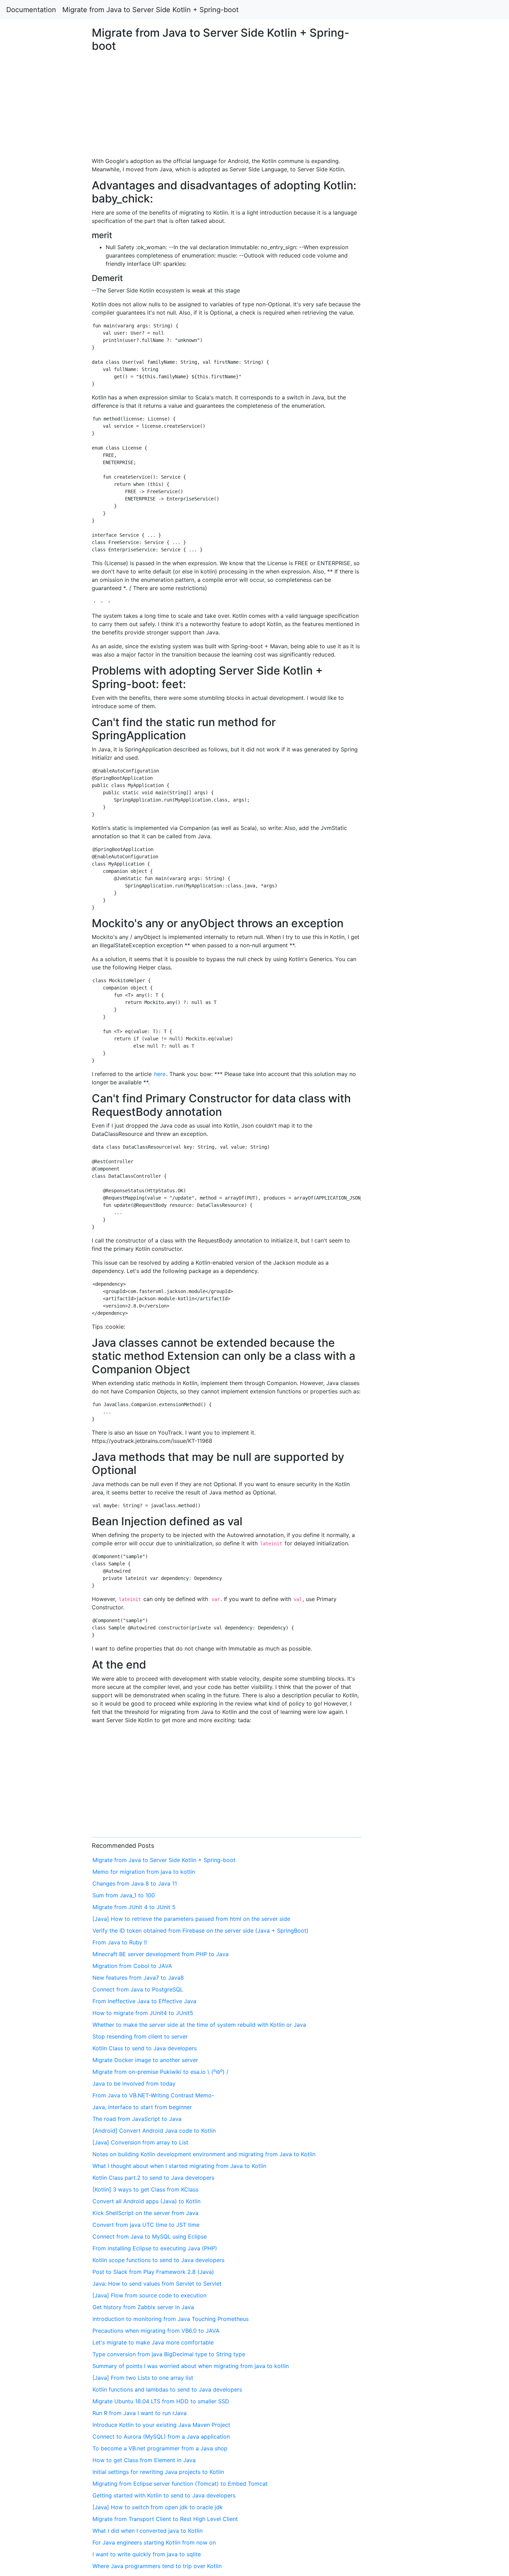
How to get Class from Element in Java (144, 2460)
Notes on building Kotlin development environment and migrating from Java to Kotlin (204, 2154)
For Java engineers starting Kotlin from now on (154, 2542)
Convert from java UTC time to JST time (146, 2225)
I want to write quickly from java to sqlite (147, 2554)
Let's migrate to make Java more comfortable (153, 2342)
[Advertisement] (412, 619)
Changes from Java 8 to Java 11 (135, 1883)
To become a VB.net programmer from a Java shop (160, 2448)
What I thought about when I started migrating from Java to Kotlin (179, 2166)
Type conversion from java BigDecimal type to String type (169, 2354)
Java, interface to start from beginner (142, 2107)
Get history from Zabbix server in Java (143, 2307)
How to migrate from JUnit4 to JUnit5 (143, 2013)
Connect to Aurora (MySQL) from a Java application (161, 2437)
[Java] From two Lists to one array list (143, 2378)
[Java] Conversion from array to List (140, 2142)
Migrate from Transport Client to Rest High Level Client (165, 2519)
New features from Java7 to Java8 (138, 1978)
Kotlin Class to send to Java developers (145, 2048)
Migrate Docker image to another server (145, 2060)
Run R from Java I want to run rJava (140, 2413)
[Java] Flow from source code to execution (149, 2295)
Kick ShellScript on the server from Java (145, 2213)
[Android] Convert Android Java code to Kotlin (154, 2131)
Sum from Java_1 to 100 (124, 1895)
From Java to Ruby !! (120, 1942)
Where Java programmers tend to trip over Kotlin (157, 2566)
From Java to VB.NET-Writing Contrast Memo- (153, 2095)
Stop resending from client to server (140, 2036)
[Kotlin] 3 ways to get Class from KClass (145, 2189)
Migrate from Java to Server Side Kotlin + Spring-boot (150, 10)
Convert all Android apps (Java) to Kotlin (146, 2201)
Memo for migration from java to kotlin (144, 1872)
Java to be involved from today (134, 2084)
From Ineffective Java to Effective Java (144, 2001)
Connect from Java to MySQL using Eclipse (150, 2236)
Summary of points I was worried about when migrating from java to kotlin (191, 2366)
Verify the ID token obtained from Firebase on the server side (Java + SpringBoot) (200, 1931)
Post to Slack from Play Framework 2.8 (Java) (153, 2272)
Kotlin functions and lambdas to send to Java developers (167, 2389)
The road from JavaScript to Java (137, 2119)
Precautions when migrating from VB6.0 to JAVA (156, 2331)
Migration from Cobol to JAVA (132, 1966)
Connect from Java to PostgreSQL (138, 1989)
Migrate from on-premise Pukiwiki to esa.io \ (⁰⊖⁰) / (160, 2072)
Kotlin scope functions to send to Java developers (158, 2260)
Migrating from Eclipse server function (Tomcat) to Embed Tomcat (180, 2484)
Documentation (31, 10)
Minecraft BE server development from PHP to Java (160, 1954)
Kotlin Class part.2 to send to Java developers (153, 2178)
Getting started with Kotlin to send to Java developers (164, 2495)
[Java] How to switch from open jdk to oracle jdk (158, 2507)
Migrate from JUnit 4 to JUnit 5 (134, 1907)
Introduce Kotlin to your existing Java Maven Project (161, 2425)
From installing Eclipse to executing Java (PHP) (155, 2248)
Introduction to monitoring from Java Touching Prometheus (171, 2319)
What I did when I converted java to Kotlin (148, 2531)
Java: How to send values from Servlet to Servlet (157, 2284)
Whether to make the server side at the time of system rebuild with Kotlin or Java (199, 2025)
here (160, 1074)
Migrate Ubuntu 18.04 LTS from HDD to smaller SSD (161, 2401)
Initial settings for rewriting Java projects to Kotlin (158, 2472)
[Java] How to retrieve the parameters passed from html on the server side (191, 1919)
